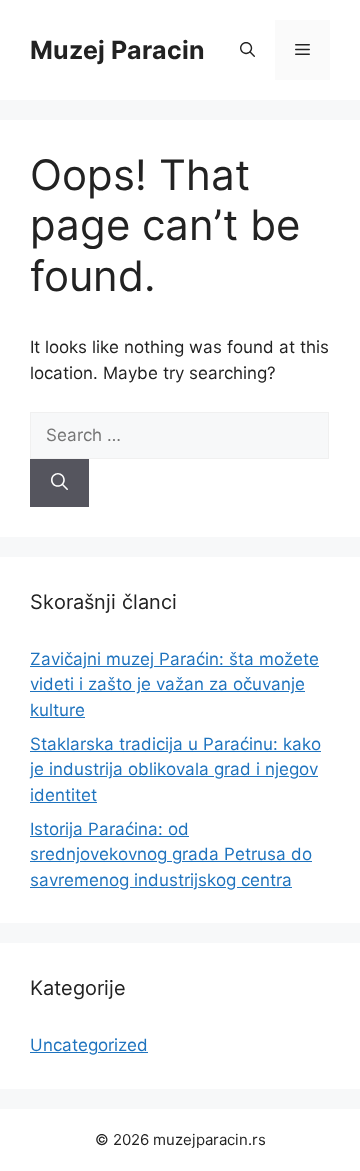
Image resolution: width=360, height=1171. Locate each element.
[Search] (59, 483)
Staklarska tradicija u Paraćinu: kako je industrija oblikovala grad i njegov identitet (175, 769)
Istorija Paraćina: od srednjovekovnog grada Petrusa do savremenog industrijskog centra (171, 854)
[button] (247, 50)
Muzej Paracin (117, 50)
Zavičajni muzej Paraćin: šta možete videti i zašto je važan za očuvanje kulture (174, 684)
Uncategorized (89, 1045)
